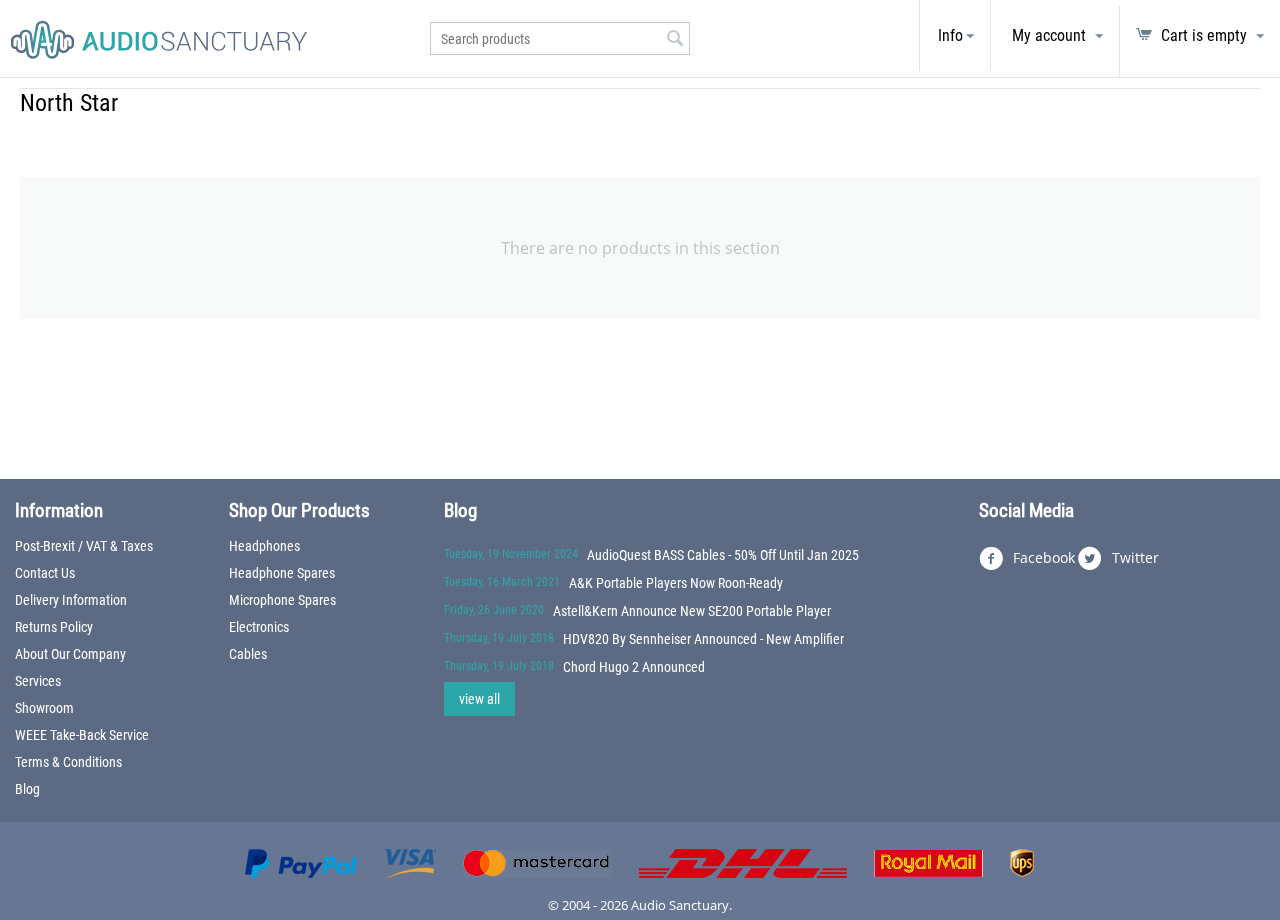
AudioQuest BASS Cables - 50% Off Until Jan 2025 (723, 555)
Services (38, 681)
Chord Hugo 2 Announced (634, 667)
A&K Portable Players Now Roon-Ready (676, 583)
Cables (248, 654)
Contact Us (45, 573)
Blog (27, 789)
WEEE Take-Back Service (82, 735)
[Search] (675, 40)
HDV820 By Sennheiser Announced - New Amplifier (703, 639)
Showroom (44, 708)
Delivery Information (71, 600)
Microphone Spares (282, 600)
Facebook (1042, 557)
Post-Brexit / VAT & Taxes (84, 546)
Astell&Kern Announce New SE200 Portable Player (692, 611)
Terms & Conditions (68, 762)
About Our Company (70, 654)
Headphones (264, 546)
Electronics (259, 627)
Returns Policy (54, 627)
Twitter (1133, 557)
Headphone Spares (282, 573)
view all (479, 699)
